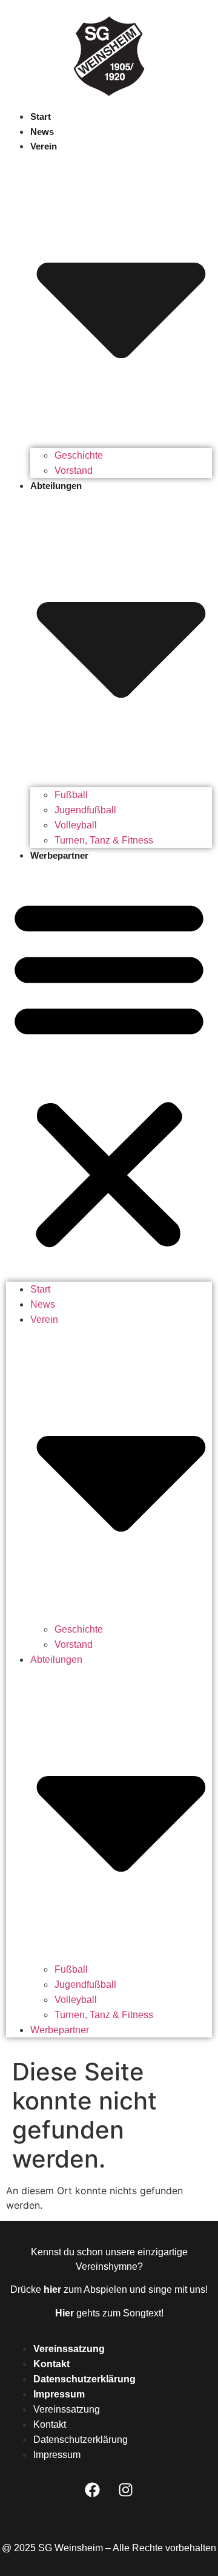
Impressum (59, 2394)
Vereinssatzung (69, 2349)
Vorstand (74, 470)
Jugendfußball (85, 810)
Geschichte (79, 455)
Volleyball (76, 825)
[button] (109, 1072)
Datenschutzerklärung (84, 2379)
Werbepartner (59, 855)
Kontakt (51, 2364)
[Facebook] (93, 2489)
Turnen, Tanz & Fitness (104, 840)
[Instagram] (126, 2489)
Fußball (71, 795)
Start (41, 116)
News (42, 132)
